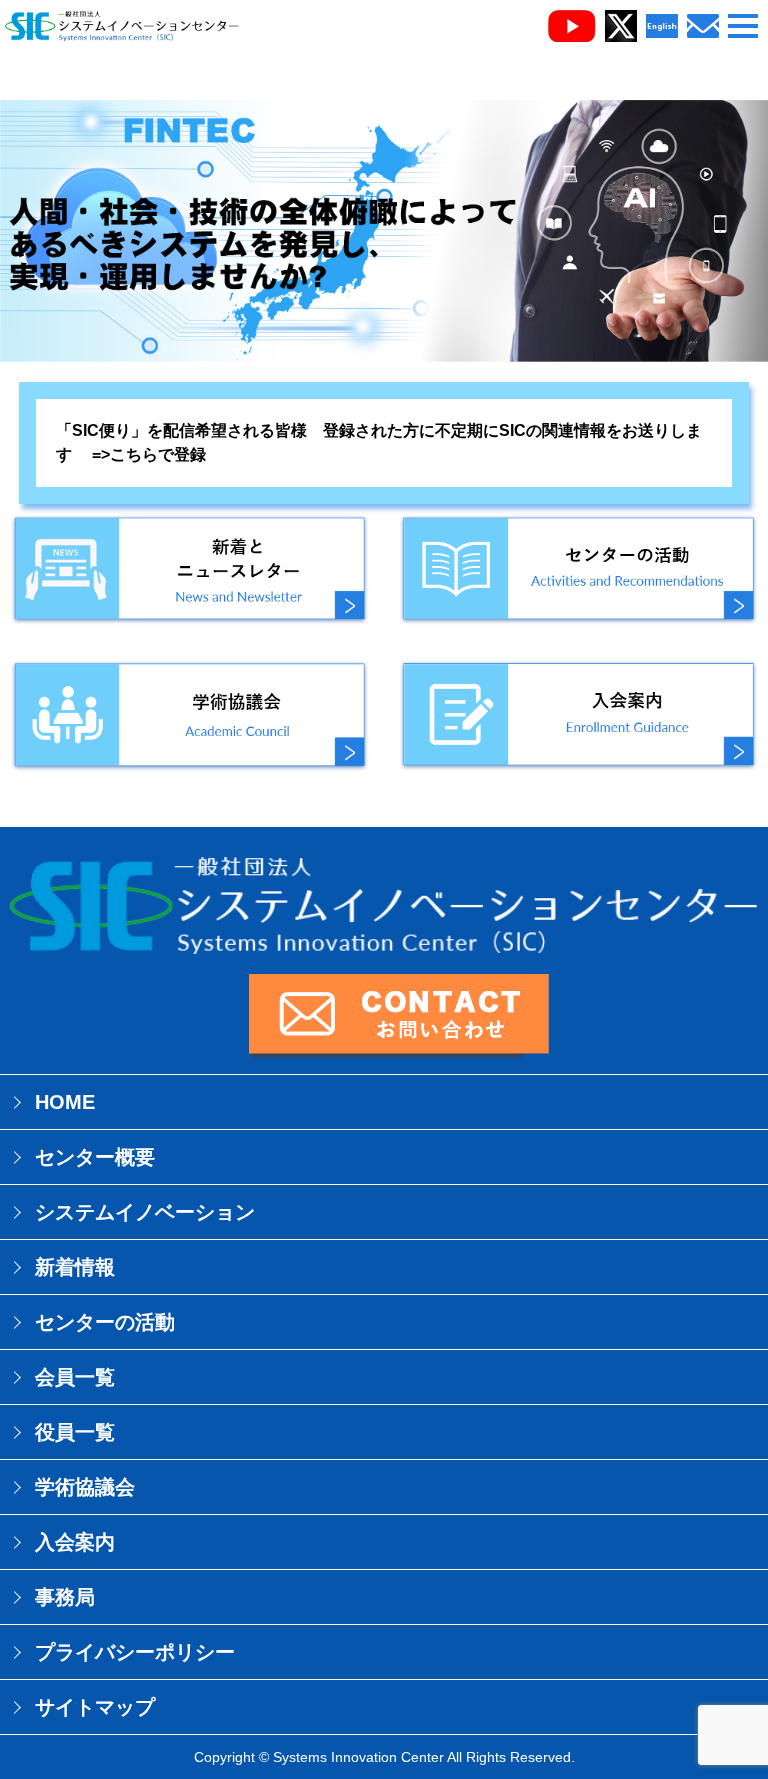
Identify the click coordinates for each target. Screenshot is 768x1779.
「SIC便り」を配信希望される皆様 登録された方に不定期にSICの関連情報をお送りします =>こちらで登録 (379, 442)
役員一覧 (75, 1432)
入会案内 (75, 1542)
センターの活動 (105, 1322)
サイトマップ (95, 1707)
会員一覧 (75, 1377)
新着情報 (75, 1267)
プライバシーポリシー (135, 1652)
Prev (26, 890)
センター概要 (95, 1157)
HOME (65, 1102)
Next (742, 890)
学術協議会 (85, 1487)
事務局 (65, 1597)
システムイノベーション (145, 1212)
